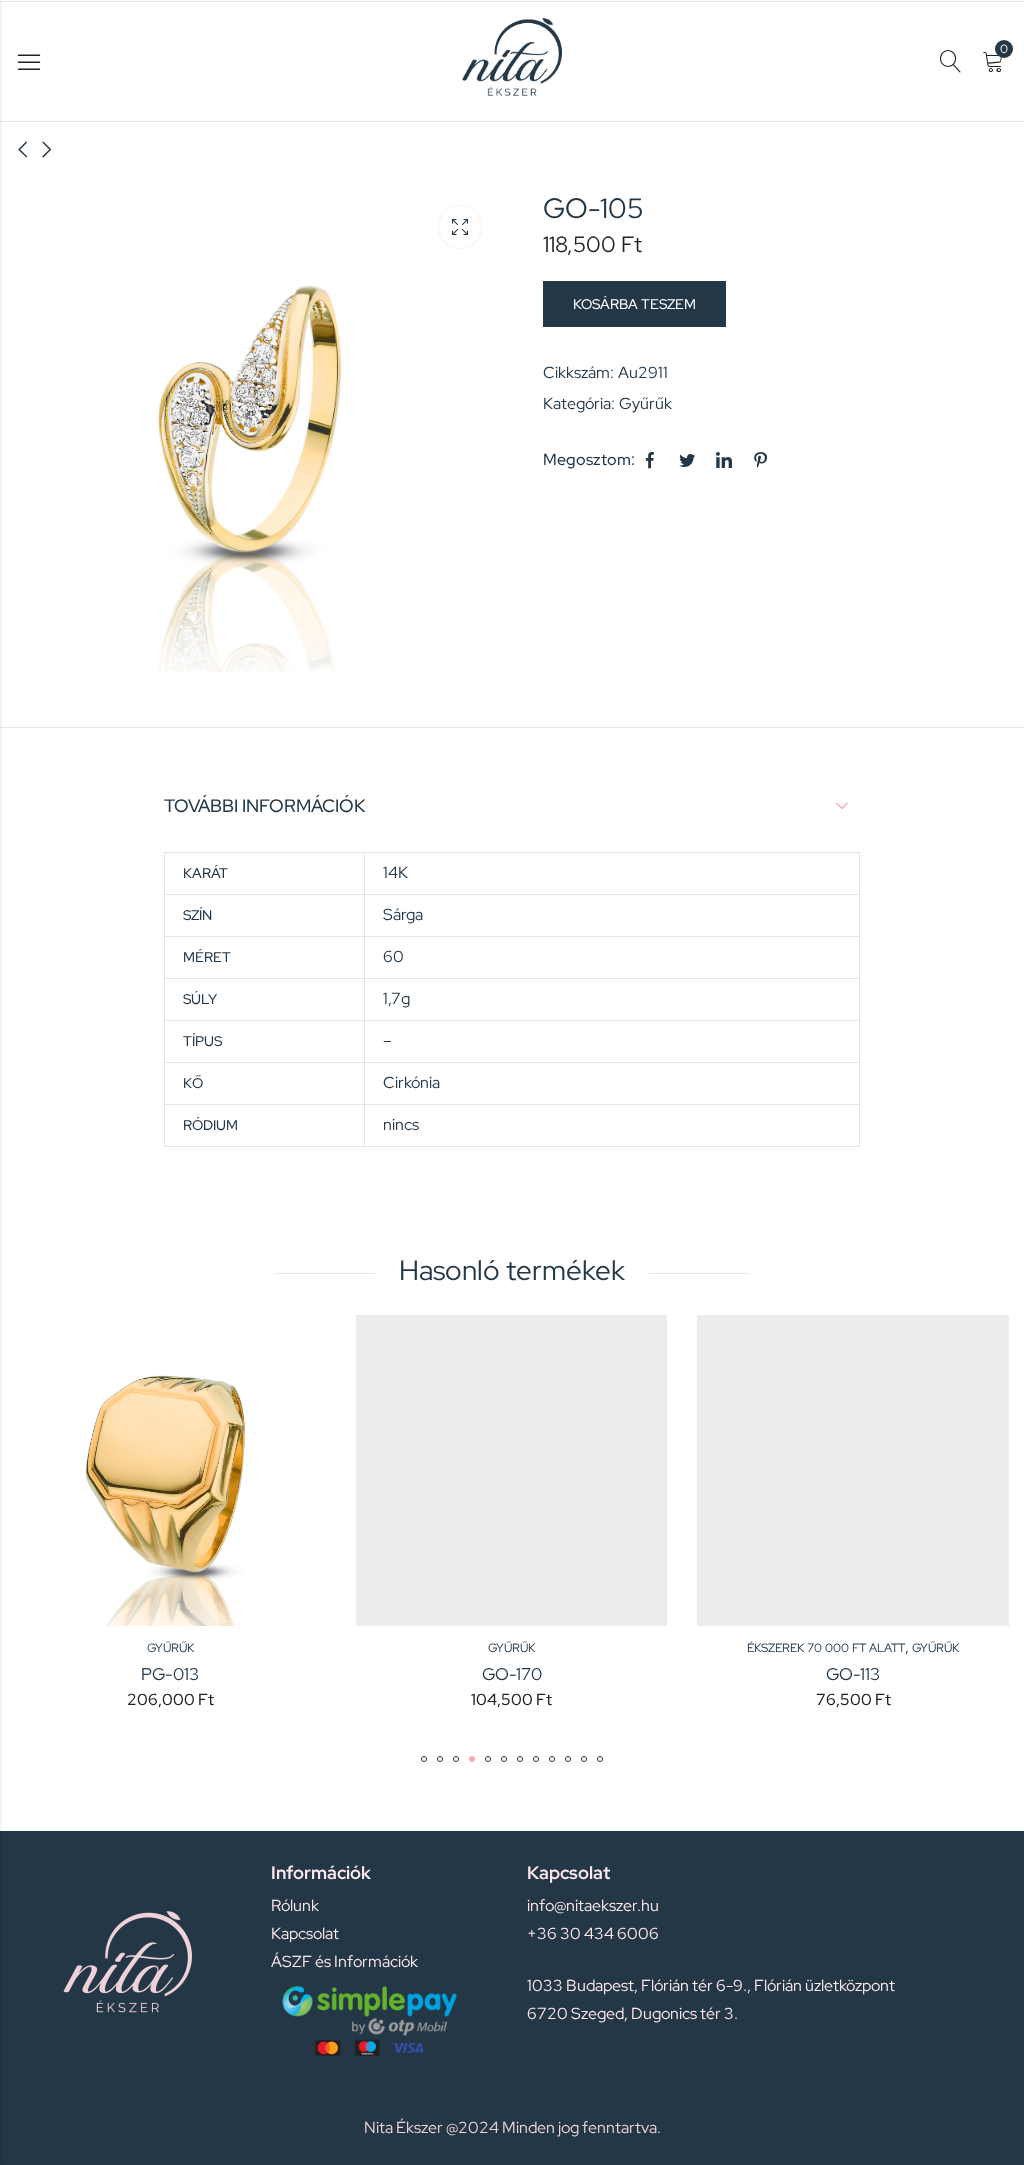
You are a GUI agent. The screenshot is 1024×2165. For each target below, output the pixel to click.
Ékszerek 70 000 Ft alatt (547, 1648)
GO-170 (232, 1674)
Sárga (403, 914)
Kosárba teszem (634, 304)
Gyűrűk (645, 403)
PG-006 (915, 1674)
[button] (424, 1759)
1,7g (396, 998)
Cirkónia (411, 1082)
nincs (401, 1124)
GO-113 (574, 1674)
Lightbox (460, 227)
